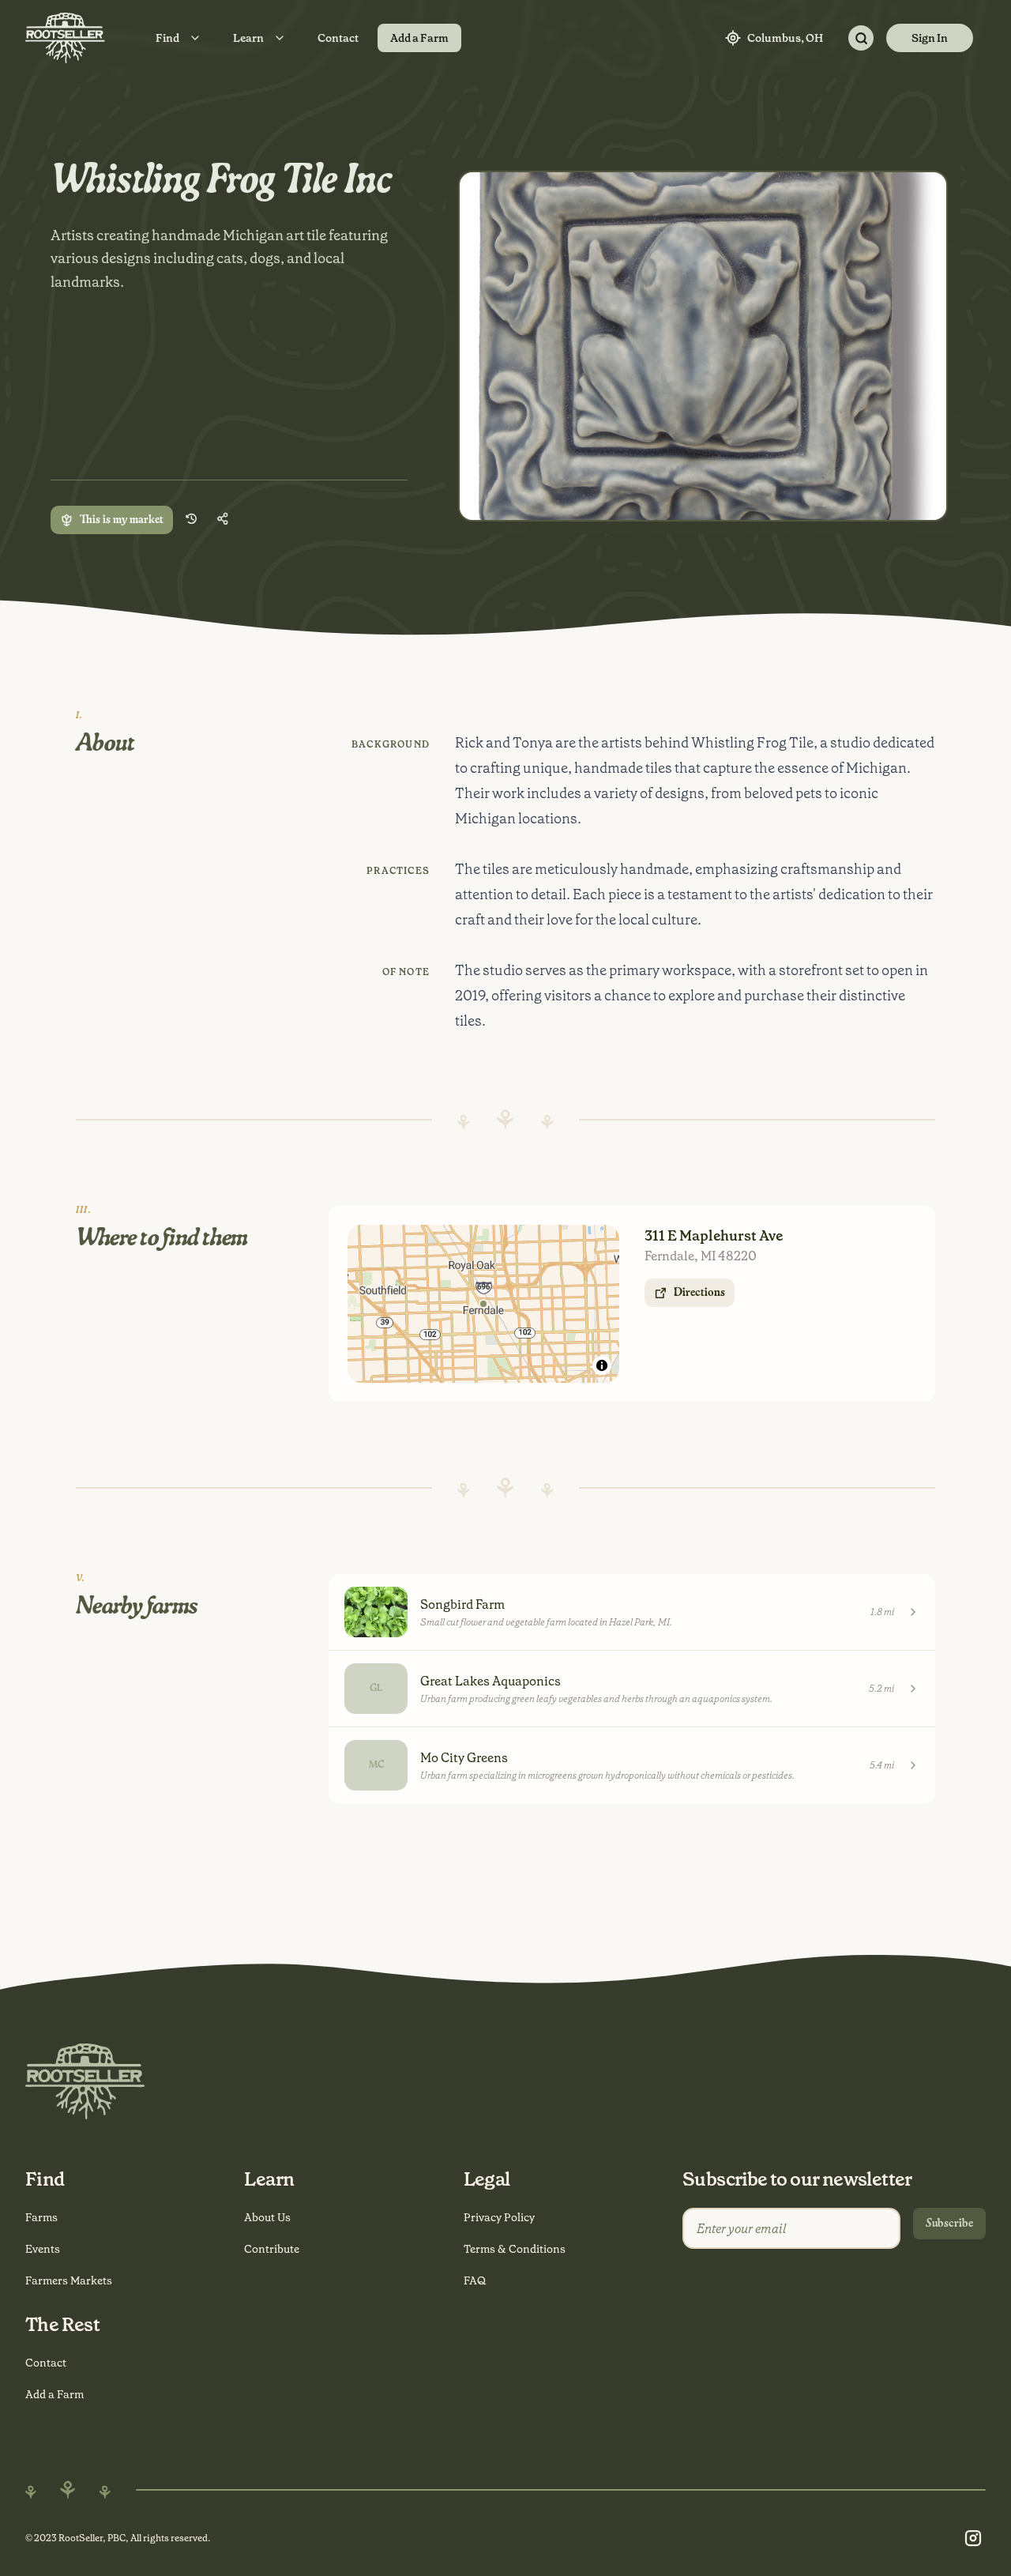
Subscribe (949, 2224)
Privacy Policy (499, 2217)
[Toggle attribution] (602, 1365)
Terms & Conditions (515, 2249)
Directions (699, 1293)
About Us (267, 2217)
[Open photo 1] (703, 346)
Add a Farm (419, 38)
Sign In (930, 38)
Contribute (272, 2249)
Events (43, 2249)
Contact (338, 38)
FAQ (475, 2280)
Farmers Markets (69, 2280)
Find (167, 38)
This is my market (122, 520)
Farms (41, 2217)
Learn (248, 38)
